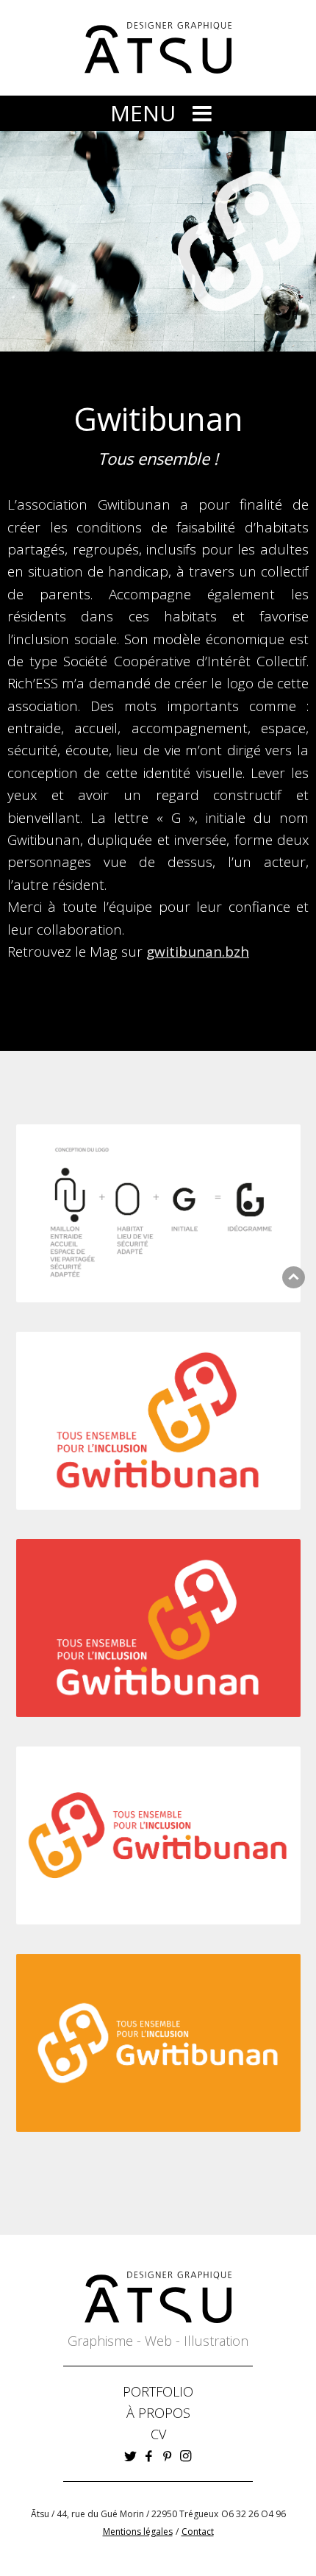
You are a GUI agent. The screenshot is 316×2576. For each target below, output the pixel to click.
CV (158, 2434)
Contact (198, 2532)
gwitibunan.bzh (198, 952)
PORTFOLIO (158, 2391)
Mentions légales (138, 2532)
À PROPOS (158, 2413)
